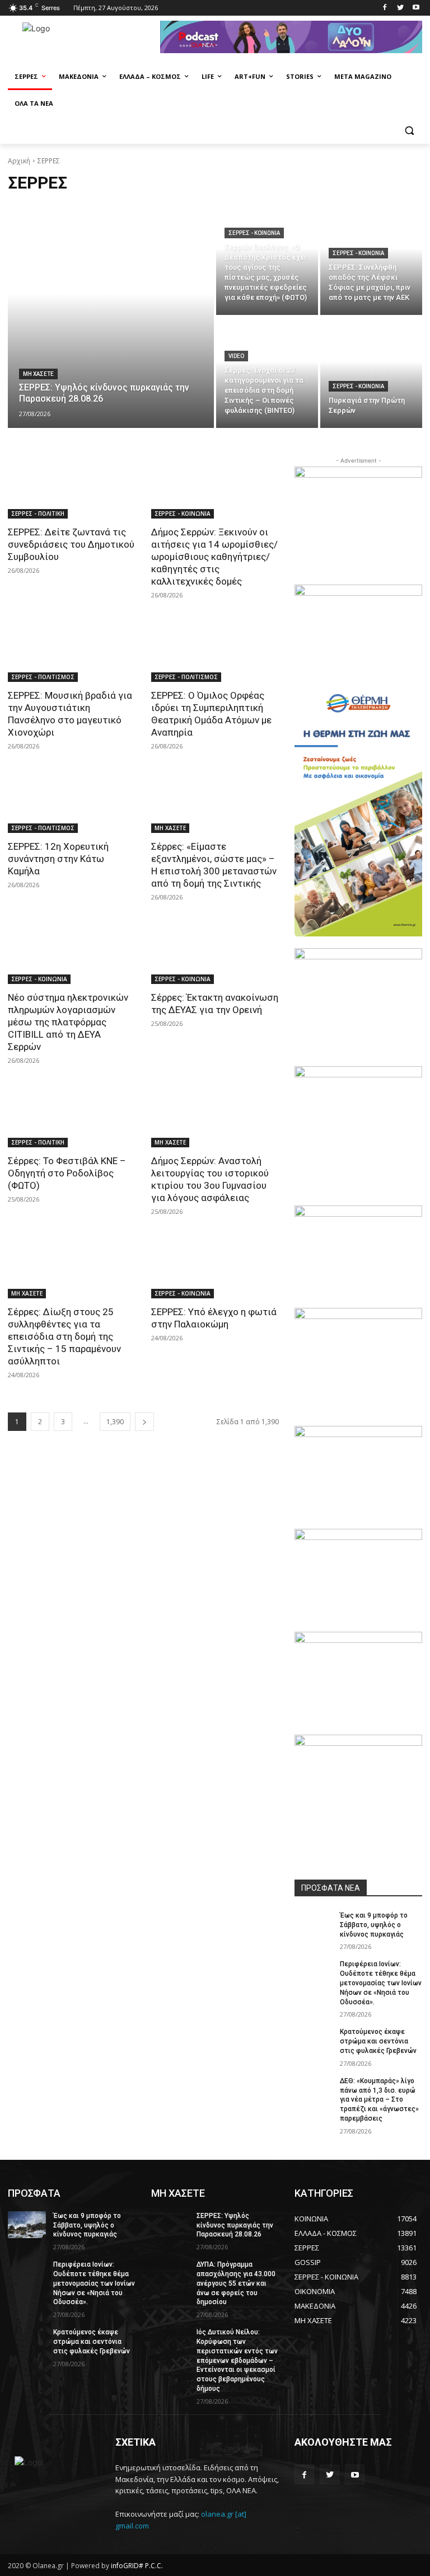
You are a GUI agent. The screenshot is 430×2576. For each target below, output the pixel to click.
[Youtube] (416, 8)
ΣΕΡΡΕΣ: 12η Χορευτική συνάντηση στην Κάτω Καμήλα (58, 859)
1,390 (115, 1422)
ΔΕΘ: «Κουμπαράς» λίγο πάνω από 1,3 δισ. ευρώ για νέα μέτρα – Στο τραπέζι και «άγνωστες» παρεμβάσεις (379, 2100)
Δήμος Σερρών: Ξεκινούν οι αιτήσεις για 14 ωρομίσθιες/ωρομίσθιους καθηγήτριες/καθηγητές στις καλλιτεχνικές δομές (214, 557)
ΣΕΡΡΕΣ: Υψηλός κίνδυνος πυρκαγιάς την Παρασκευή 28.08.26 (235, 2225)
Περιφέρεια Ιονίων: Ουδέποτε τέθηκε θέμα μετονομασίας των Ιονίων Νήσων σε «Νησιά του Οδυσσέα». (381, 1983)
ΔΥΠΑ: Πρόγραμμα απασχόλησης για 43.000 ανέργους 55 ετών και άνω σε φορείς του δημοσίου (236, 2283)
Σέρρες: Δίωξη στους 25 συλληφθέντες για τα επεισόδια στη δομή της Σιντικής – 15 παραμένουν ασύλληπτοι (64, 1336)
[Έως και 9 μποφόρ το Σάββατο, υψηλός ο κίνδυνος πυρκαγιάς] (314, 1924)
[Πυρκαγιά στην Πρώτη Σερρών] (371, 373)
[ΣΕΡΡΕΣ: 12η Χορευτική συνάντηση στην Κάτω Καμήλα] (72, 801)
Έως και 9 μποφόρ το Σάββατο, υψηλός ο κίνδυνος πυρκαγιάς (374, 1925)
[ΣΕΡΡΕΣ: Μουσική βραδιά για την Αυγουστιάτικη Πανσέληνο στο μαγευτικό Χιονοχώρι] (72, 650)
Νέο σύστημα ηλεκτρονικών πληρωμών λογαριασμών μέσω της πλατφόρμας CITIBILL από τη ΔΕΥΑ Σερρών (68, 1022)
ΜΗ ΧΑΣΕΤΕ (38, 374)
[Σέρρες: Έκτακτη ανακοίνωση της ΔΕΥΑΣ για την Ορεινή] (215, 952)
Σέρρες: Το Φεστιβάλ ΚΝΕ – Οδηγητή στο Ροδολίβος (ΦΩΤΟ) (67, 1173)
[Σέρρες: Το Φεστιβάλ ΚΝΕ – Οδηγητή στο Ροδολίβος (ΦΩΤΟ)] (72, 1115)
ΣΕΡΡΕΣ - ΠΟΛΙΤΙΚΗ (38, 514)
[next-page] (144, 1422)
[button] (409, 131)
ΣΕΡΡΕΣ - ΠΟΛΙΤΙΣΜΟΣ (43, 677)
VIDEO (236, 356)
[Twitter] (400, 8)
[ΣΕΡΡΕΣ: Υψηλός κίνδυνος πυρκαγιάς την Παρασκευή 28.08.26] (111, 316)
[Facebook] (385, 8)
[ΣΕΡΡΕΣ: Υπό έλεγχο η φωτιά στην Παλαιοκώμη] (215, 1266)
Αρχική (19, 161)
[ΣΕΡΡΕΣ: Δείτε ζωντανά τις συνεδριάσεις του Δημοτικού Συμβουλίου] (72, 487)
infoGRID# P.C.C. (137, 2566)
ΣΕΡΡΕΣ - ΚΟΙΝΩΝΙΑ (254, 233)
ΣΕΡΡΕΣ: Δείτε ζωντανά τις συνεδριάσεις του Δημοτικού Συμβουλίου (71, 544)
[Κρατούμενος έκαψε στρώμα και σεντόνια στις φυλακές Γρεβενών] (314, 2041)
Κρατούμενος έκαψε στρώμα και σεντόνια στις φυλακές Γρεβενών (378, 2041)
